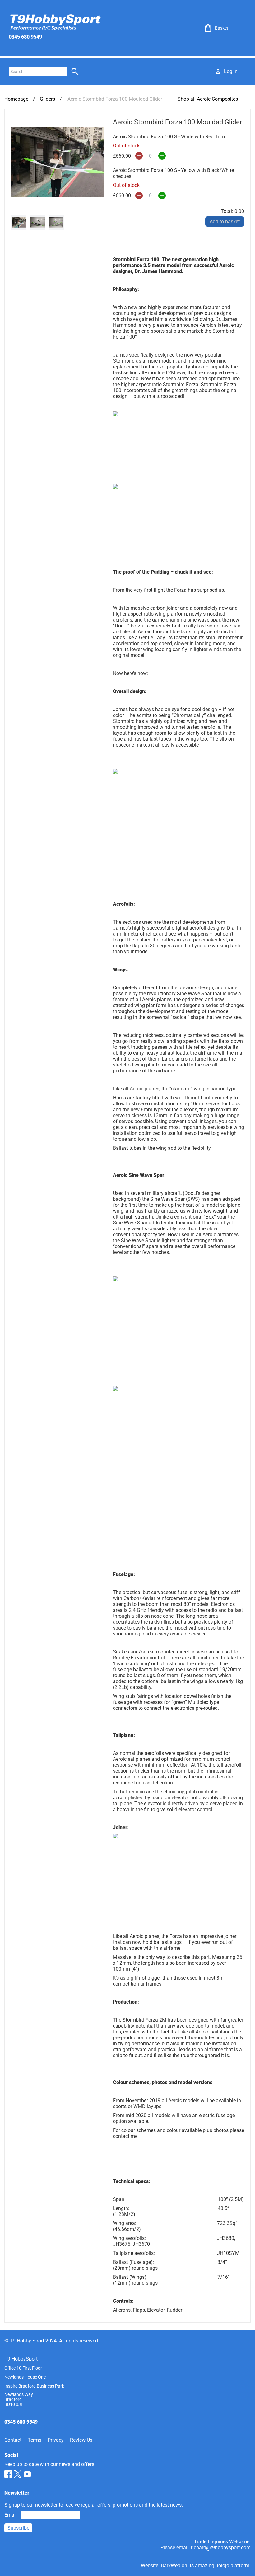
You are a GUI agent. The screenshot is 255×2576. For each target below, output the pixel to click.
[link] (216, 28)
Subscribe (18, 2528)
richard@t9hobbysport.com (221, 2548)
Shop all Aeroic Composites (208, 99)
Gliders (47, 99)
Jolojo (222, 2566)
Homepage (16, 99)
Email (11, 2515)
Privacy (56, 2440)
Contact (13, 2440)
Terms (35, 2440)
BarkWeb (171, 2566)
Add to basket (225, 222)
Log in (231, 71)
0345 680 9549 (25, 37)
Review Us (81, 2440)
